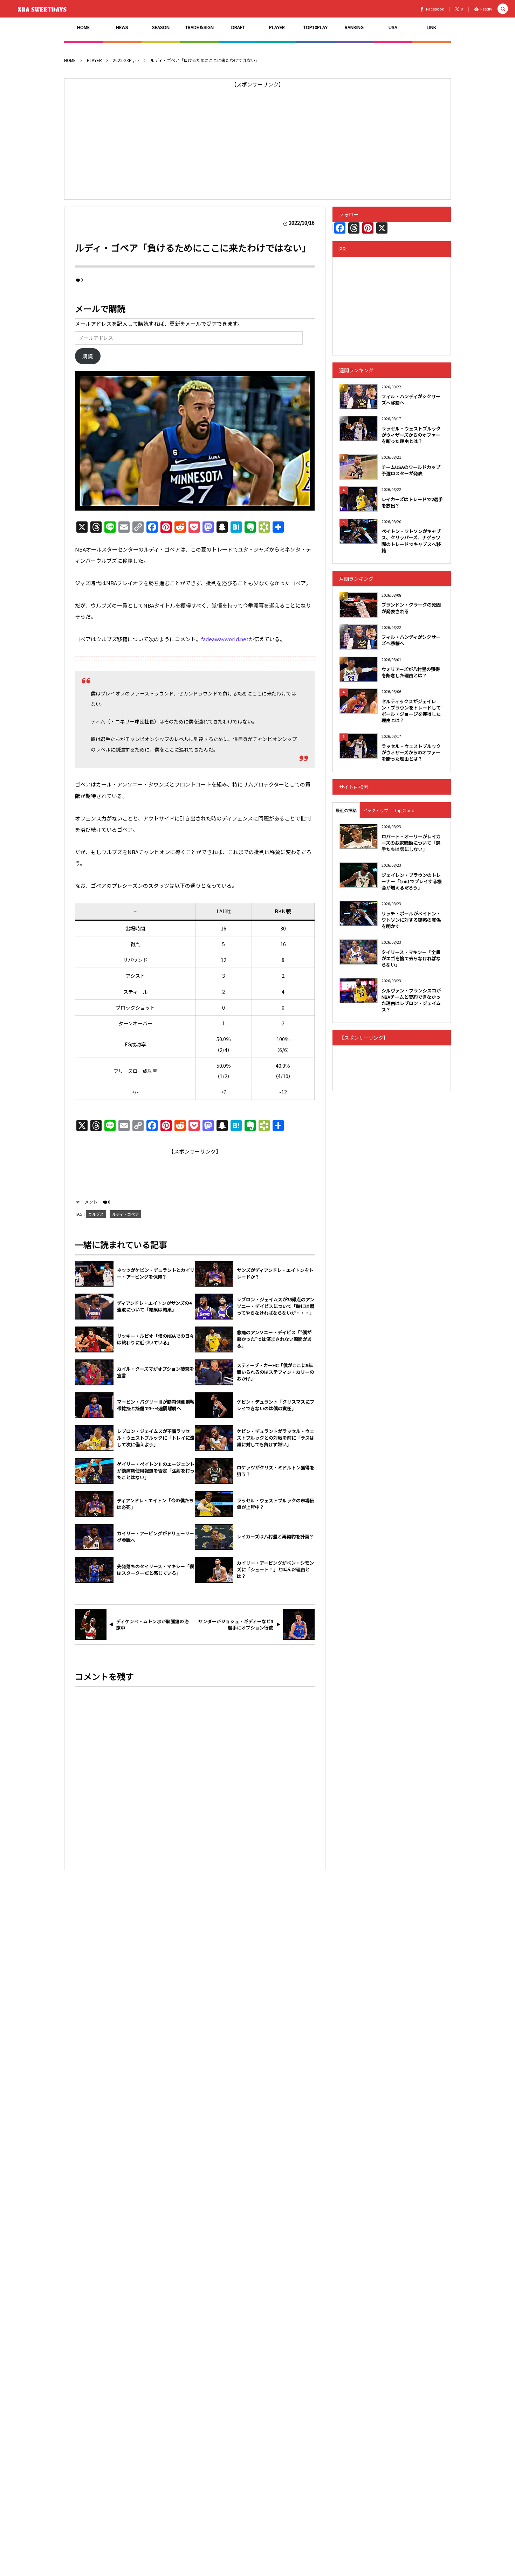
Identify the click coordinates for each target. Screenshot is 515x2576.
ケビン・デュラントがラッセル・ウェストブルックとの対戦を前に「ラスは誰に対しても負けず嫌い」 (276, 1438)
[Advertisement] (257, 139)
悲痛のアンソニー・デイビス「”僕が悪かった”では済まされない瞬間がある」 (274, 1339)
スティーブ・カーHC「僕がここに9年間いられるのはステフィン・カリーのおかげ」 (276, 1372)
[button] (503, 9)
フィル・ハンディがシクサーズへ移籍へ (411, 399)
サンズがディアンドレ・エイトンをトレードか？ (275, 1273)
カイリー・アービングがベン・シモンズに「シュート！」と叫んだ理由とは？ (275, 1570)
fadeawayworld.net (225, 639)
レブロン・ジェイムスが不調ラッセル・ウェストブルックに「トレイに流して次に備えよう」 (156, 1438)
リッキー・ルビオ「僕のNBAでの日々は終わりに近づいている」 (156, 1339)
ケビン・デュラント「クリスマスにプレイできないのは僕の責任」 (276, 1405)
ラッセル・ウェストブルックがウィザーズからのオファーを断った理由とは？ (411, 435)
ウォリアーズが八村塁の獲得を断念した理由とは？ (411, 672)
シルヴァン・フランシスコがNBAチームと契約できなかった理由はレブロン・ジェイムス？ (411, 1000)
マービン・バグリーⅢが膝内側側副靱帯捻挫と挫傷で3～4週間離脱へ (156, 1405)
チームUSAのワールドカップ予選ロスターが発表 (411, 470)
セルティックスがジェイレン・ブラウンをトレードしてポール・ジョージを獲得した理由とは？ (411, 711)
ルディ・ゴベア (125, 1214)
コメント (89, 1202)
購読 (88, 356)
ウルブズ (96, 1214)
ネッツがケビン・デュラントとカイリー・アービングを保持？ (156, 1273)
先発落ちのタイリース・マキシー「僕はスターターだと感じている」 (156, 1570)
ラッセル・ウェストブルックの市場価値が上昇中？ (276, 1504)
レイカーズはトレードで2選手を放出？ (412, 502)
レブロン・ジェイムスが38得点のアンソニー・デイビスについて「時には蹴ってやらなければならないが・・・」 (276, 1306)
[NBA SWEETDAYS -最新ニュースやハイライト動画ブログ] (44, 9)
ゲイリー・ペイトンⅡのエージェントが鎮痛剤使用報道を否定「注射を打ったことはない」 (156, 1471)
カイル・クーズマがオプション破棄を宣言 (156, 1372)
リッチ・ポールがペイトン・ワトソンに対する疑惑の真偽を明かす (411, 920)
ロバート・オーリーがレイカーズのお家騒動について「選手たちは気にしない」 (411, 843)
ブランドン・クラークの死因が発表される (411, 608)
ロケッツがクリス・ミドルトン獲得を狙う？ (276, 1471)
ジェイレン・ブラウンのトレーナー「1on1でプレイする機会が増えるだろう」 (412, 881)
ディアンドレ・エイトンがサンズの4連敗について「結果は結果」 (154, 1306)
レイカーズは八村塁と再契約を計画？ (275, 1537)
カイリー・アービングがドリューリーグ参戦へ (156, 1537)
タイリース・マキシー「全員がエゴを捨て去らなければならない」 (411, 958)
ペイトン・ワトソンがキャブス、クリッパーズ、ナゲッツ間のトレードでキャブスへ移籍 (411, 541)
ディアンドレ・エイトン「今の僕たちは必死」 (155, 1504)
